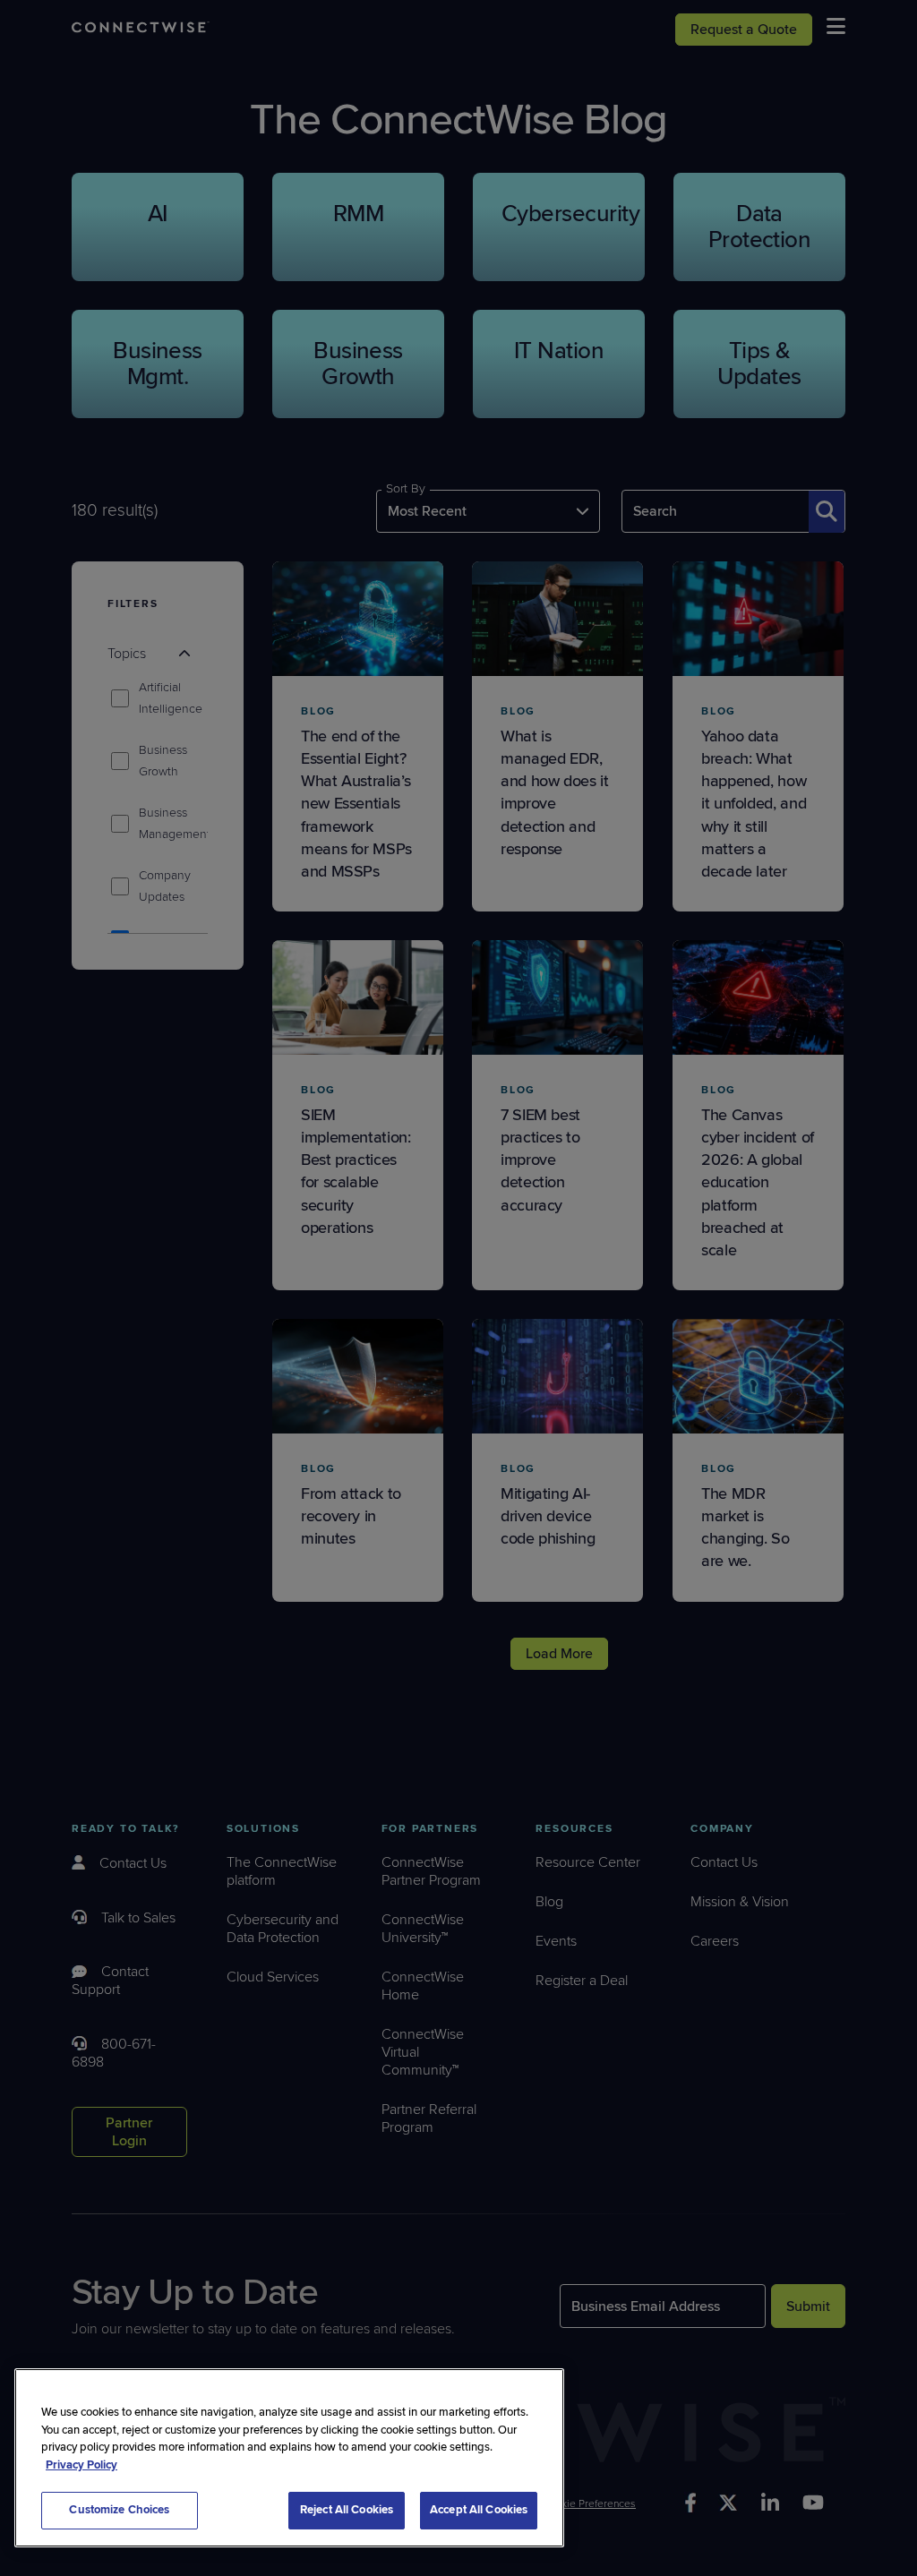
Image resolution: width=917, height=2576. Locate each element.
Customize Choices (119, 2510)
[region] (289, 2458)
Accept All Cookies (479, 2510)
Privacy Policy (81, 2465)
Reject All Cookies (347, 2510)
